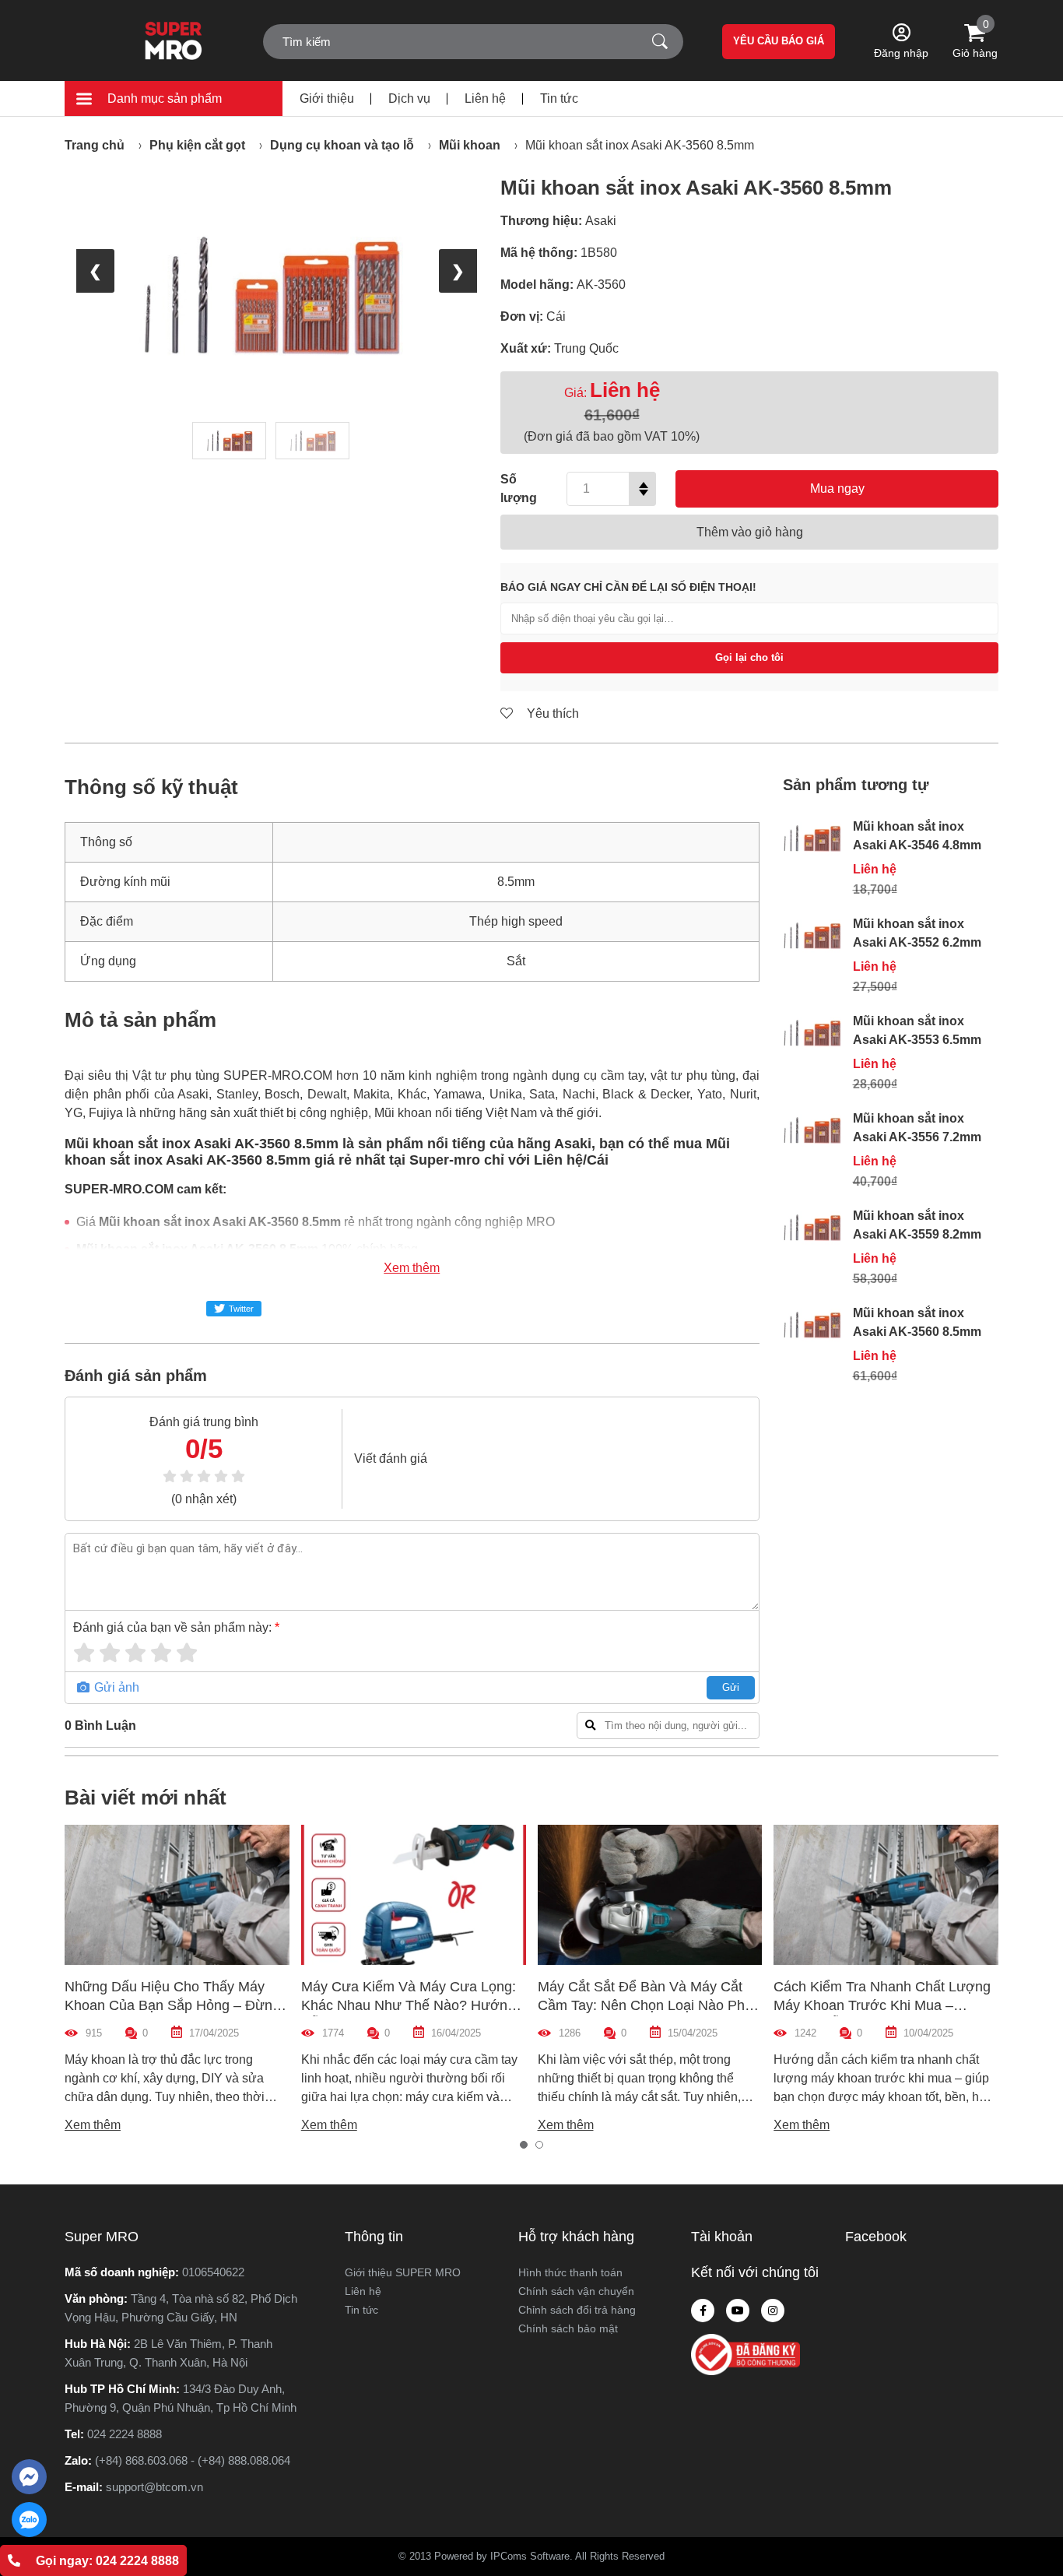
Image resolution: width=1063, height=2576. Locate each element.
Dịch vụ (409, 98)
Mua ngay (837, 488)
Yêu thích (551, 713)
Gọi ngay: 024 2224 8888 (107, 2561)
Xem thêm (412, 1268)
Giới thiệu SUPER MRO (403, 2272)
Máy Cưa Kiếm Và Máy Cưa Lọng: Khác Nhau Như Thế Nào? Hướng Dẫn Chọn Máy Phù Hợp (409, 2005)
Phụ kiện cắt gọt (197, 145)
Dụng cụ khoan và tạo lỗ (342, 145)
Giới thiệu (327, 98)
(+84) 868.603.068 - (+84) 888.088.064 (193, 2460)
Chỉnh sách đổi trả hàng (577, 2310)
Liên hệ (485, 98)
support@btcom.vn (154, 2487)
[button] (524, 2145)
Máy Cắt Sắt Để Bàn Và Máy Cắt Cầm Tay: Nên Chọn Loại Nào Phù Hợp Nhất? (645, 2005)
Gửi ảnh (115, 1687)
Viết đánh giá (391, 1458)
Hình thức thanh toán (570, 2272)
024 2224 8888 (125, 2434)
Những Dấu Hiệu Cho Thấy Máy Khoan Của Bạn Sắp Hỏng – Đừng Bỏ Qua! (172, 2005)
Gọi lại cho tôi (749, 657)
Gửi (731, 1687)
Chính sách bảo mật (568, 2328)
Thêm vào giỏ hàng (750, 532)
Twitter (241, 1309)
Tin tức (559, 98)
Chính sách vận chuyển (576, 2291)
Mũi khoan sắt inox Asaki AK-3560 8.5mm (640, 145)
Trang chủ (95, 145)
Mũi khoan (470, 145)
